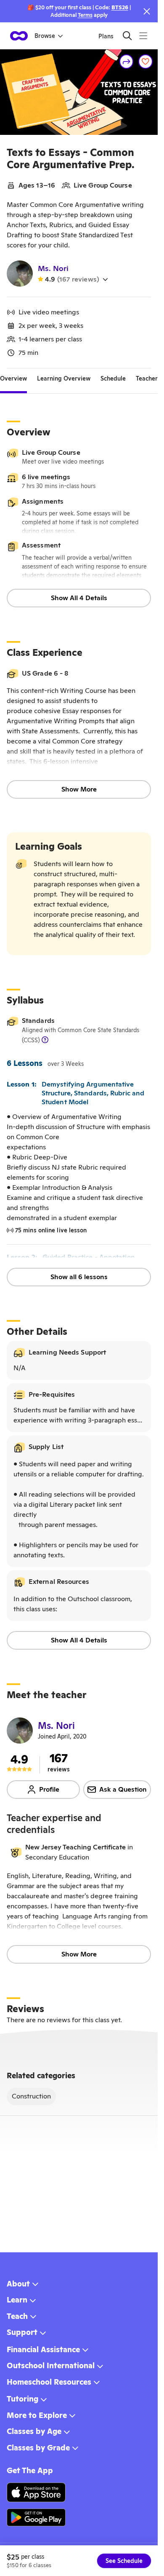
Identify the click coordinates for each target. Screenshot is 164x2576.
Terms (85, 15)
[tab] (13, 378)
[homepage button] (19, 36)
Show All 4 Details (79, 598)
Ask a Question (123, 1789)
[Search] (127, 36)
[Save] (145, 62)
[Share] (127, 62)
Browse (45, 36)
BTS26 (120, 7)
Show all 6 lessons (79, 1277)
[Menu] (143, 36)
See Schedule (124, 2561)
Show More (79, 789)
